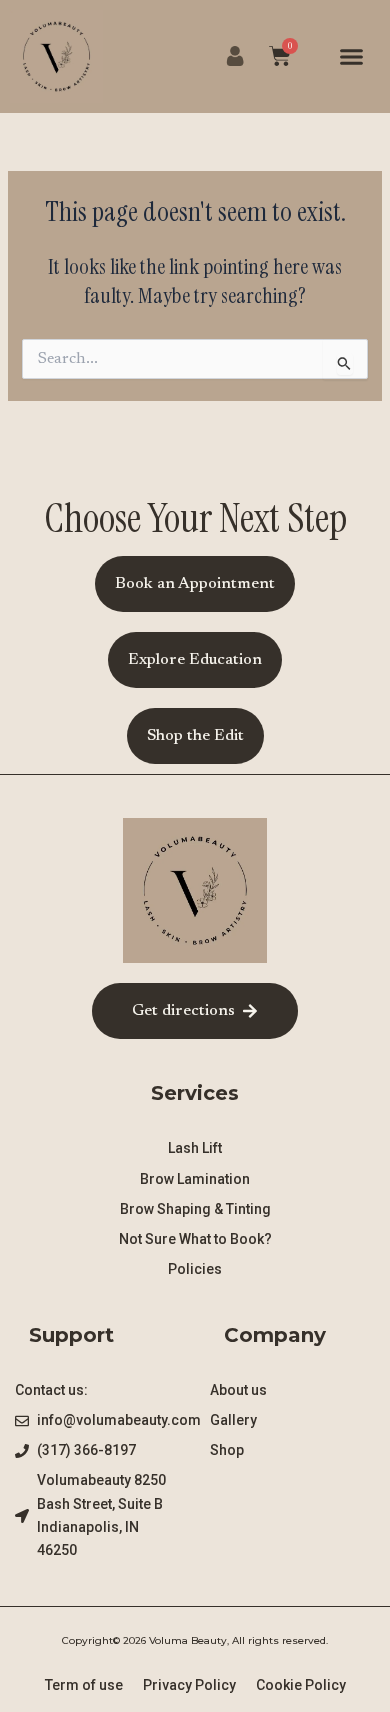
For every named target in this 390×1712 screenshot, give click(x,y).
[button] (352, 57)
